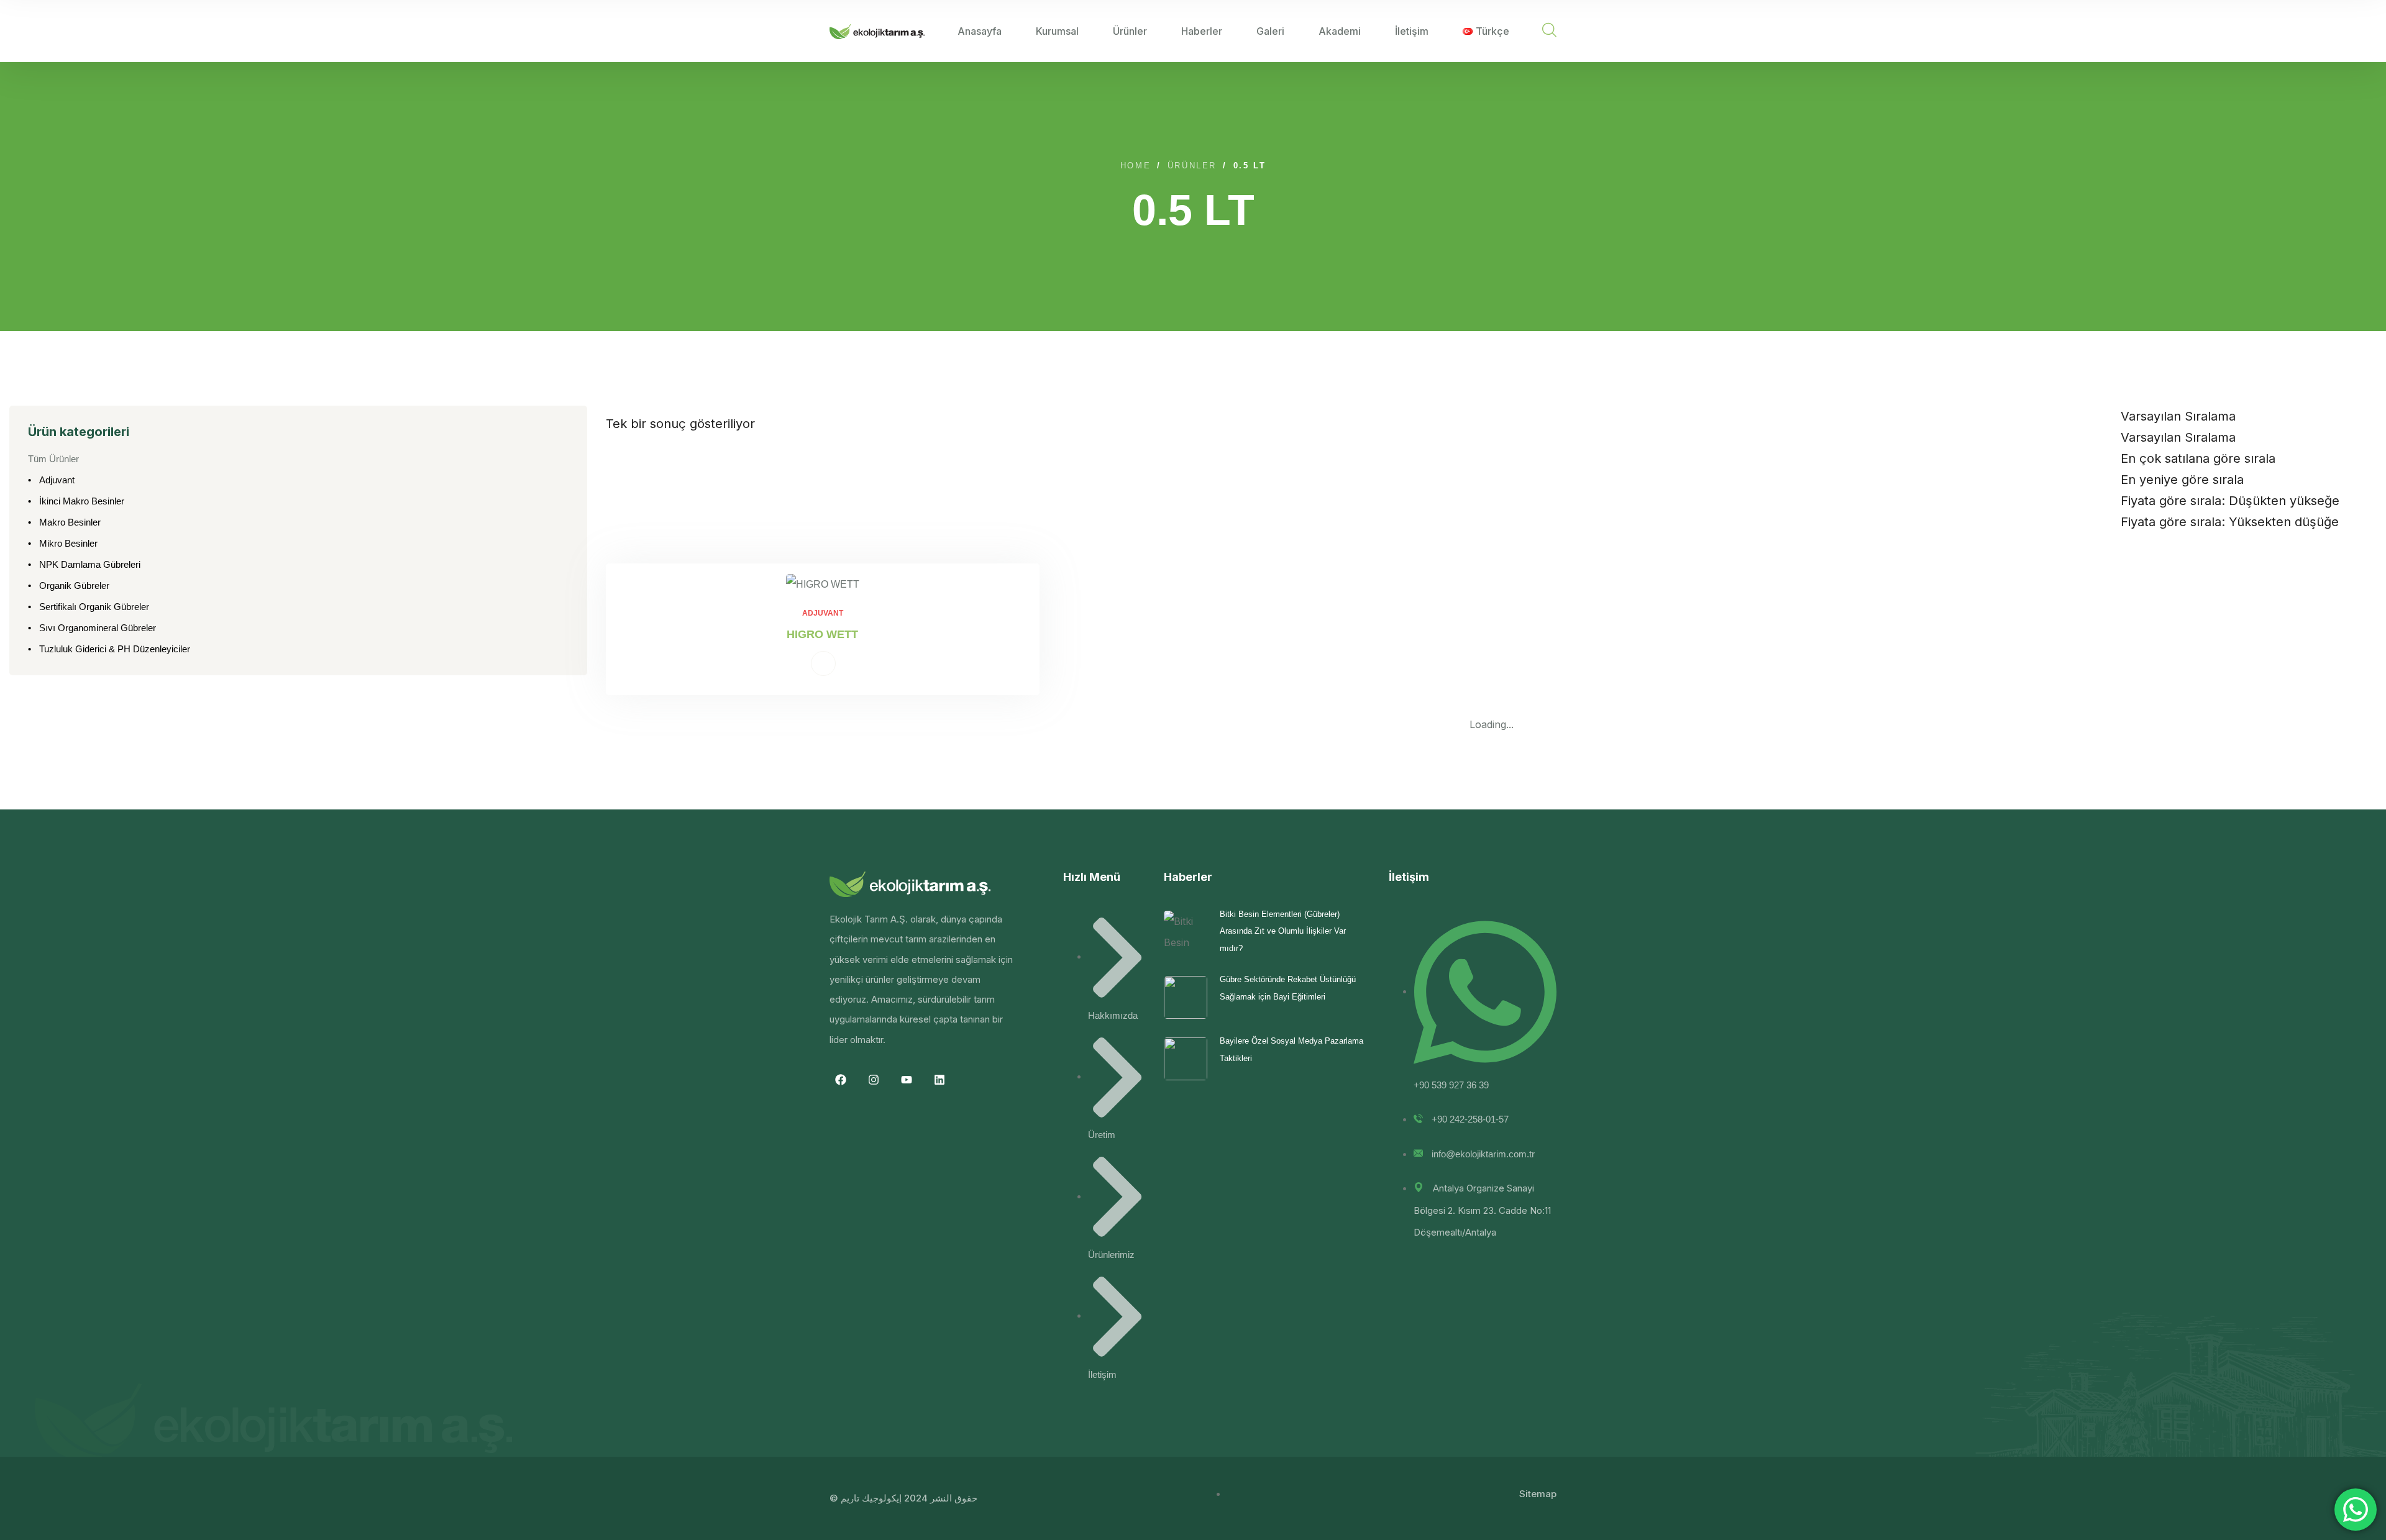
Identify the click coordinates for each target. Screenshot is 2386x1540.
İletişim (1412, 31)
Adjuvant (57, 480)
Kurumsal (1057, 31)
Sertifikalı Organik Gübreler (94, 607)
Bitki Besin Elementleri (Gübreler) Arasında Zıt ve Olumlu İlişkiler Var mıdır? (1283, 931)
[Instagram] (874, 1080)
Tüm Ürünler (53, 459)
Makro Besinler (70, 522)
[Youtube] (907, 1080)
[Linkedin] (939, 1080)
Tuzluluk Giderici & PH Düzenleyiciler (115, 649)
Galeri (1270, 31)
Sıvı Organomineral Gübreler (98, 628)
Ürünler (1130, 31)
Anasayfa (980, 31)
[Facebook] (841, 1080)
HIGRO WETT (822, 634)
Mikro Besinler (68, 543)
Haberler (1202, 31)
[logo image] (877, 31)
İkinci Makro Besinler (82, 501)
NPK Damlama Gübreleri (90, 564)
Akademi (1340, 31)
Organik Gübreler (74, 585)
